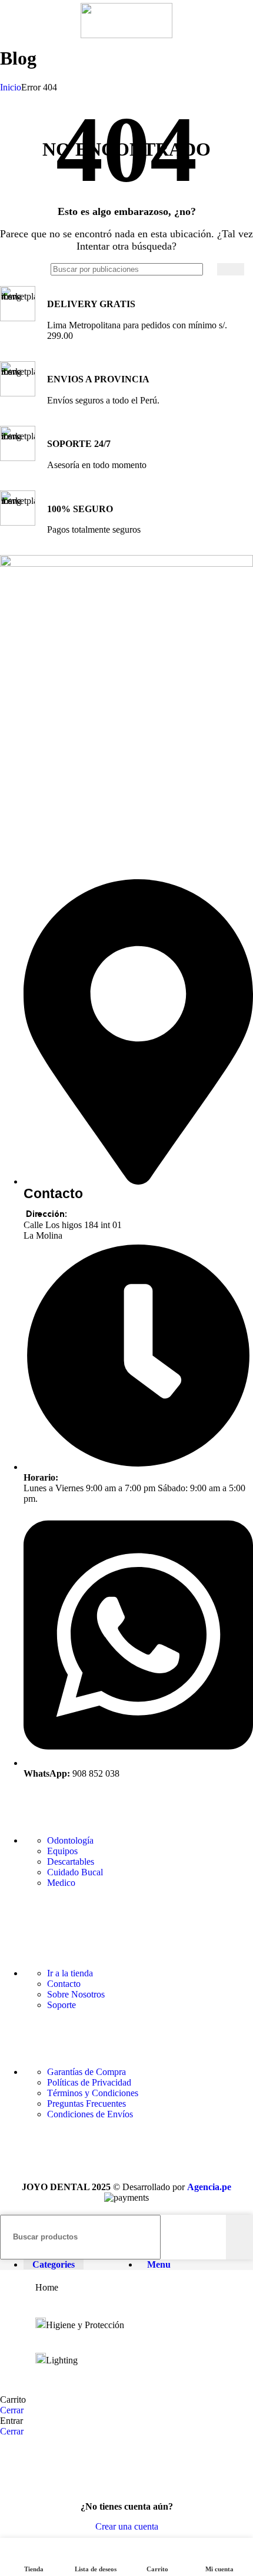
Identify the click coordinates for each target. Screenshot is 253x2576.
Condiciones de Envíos (90, 2114)
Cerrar (12, 2410)
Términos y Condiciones (93, 2093)
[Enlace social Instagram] (41, 1909)
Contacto (64, 1984)
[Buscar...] (231, 269)
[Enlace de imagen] (126, 564)
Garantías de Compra (86, 2072)
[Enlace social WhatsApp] (71, 1909)
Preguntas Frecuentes (86, 2103)
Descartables (71, 1862)
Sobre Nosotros (76, 1994)
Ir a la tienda (70, 1973)
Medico (61, 1883)
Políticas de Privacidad (89, 2082)
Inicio (11, 87)
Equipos (62, 1851)
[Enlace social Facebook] (12, 1909)
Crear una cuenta (127, 2526)
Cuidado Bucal (75, 1872)
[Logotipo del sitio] (127, 35)
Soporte (61, 2005)
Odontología (70, 1840)
